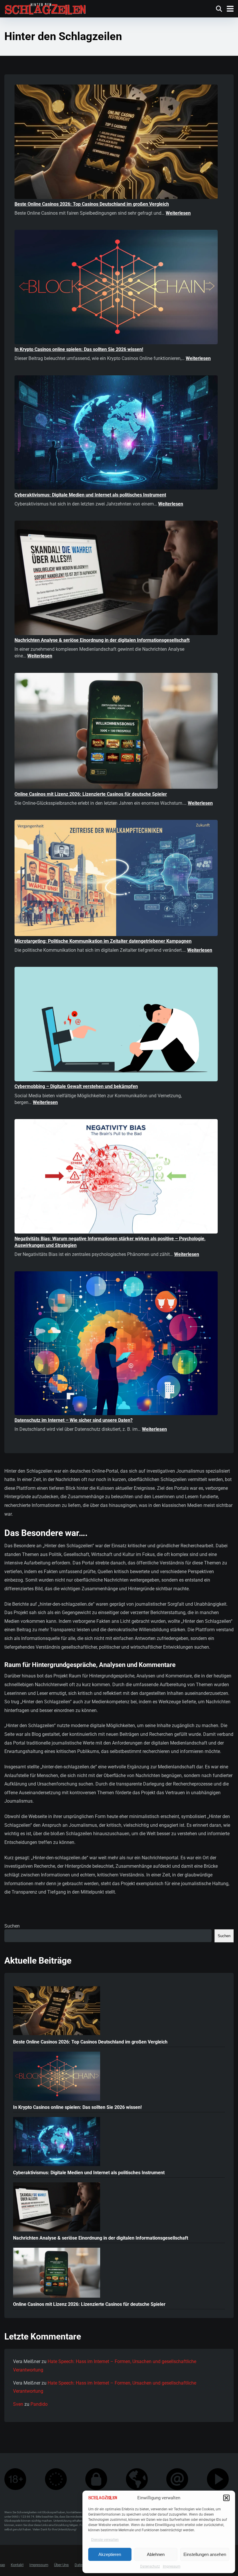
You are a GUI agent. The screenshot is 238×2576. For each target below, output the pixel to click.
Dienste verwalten (105, 2540)
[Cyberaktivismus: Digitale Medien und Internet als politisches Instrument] (116, 433)
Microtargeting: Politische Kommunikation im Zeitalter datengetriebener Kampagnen (103, 941)
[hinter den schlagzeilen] (45, 8)
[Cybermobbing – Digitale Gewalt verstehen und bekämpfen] (116, 1025)
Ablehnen (156, 2554)
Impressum (172, 2566)
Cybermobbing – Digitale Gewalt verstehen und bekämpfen (76, 1086)
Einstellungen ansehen (205, 2554)
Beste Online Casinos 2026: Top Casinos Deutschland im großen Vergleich (92, 204)
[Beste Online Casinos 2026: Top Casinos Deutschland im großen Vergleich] (116, 143)
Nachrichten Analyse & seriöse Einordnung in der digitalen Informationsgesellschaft (102, 640)
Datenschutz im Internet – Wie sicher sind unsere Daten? (74, 1420)
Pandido (39, 2404)
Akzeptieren (110, 2554)
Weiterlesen (178, 213)
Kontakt (17, 2565)
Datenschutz (150, 2566)
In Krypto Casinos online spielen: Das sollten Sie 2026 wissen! (79, 349)
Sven (18, 2404)
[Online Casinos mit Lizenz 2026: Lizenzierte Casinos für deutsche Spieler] (116, 732)
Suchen (12, 1926)
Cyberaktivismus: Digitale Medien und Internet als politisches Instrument (90, 495)
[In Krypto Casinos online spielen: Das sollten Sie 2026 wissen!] (116, 288)
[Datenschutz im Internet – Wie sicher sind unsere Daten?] (116, 1344)
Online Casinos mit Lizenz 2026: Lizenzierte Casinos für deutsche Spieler (91, 794)
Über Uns (61, 2565)
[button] (226, 2498)
